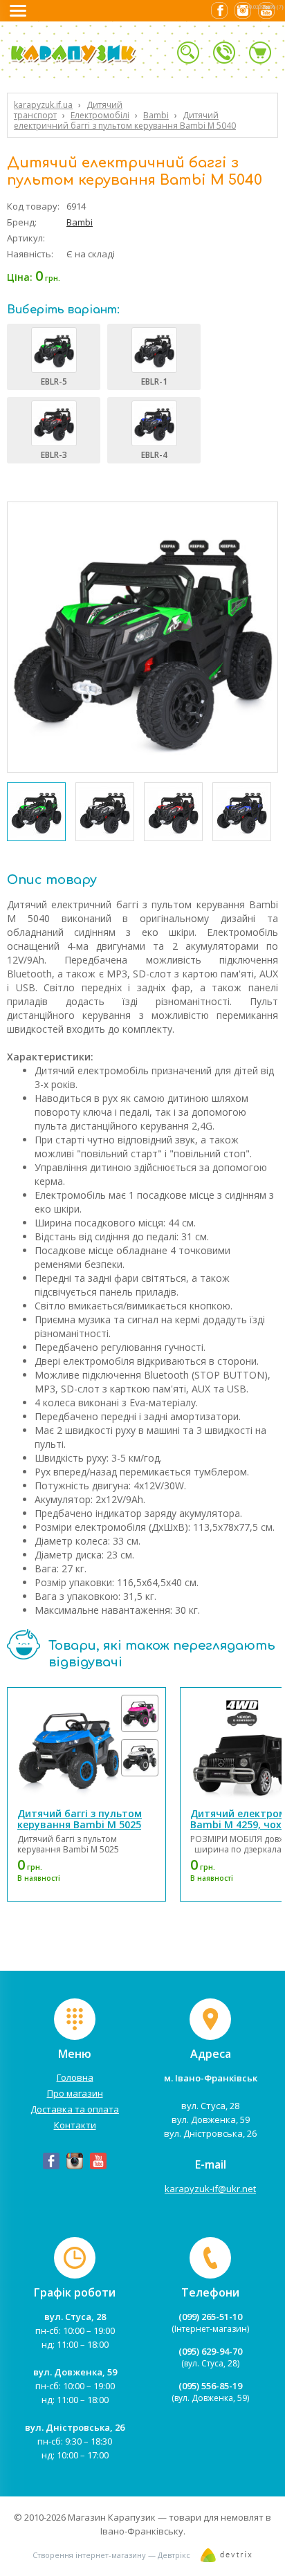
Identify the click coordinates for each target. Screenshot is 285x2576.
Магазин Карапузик (112, 2517)
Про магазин (75, 2093)
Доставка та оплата (75, 2109)
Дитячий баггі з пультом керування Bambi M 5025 (80, 1819)
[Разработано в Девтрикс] (227, 2558)
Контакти (75, 2125)
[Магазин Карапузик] (93, 61)
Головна (75, 2077)
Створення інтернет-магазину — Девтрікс (111, 2555)
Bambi (80, 222)
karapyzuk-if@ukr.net (210, 2189)
